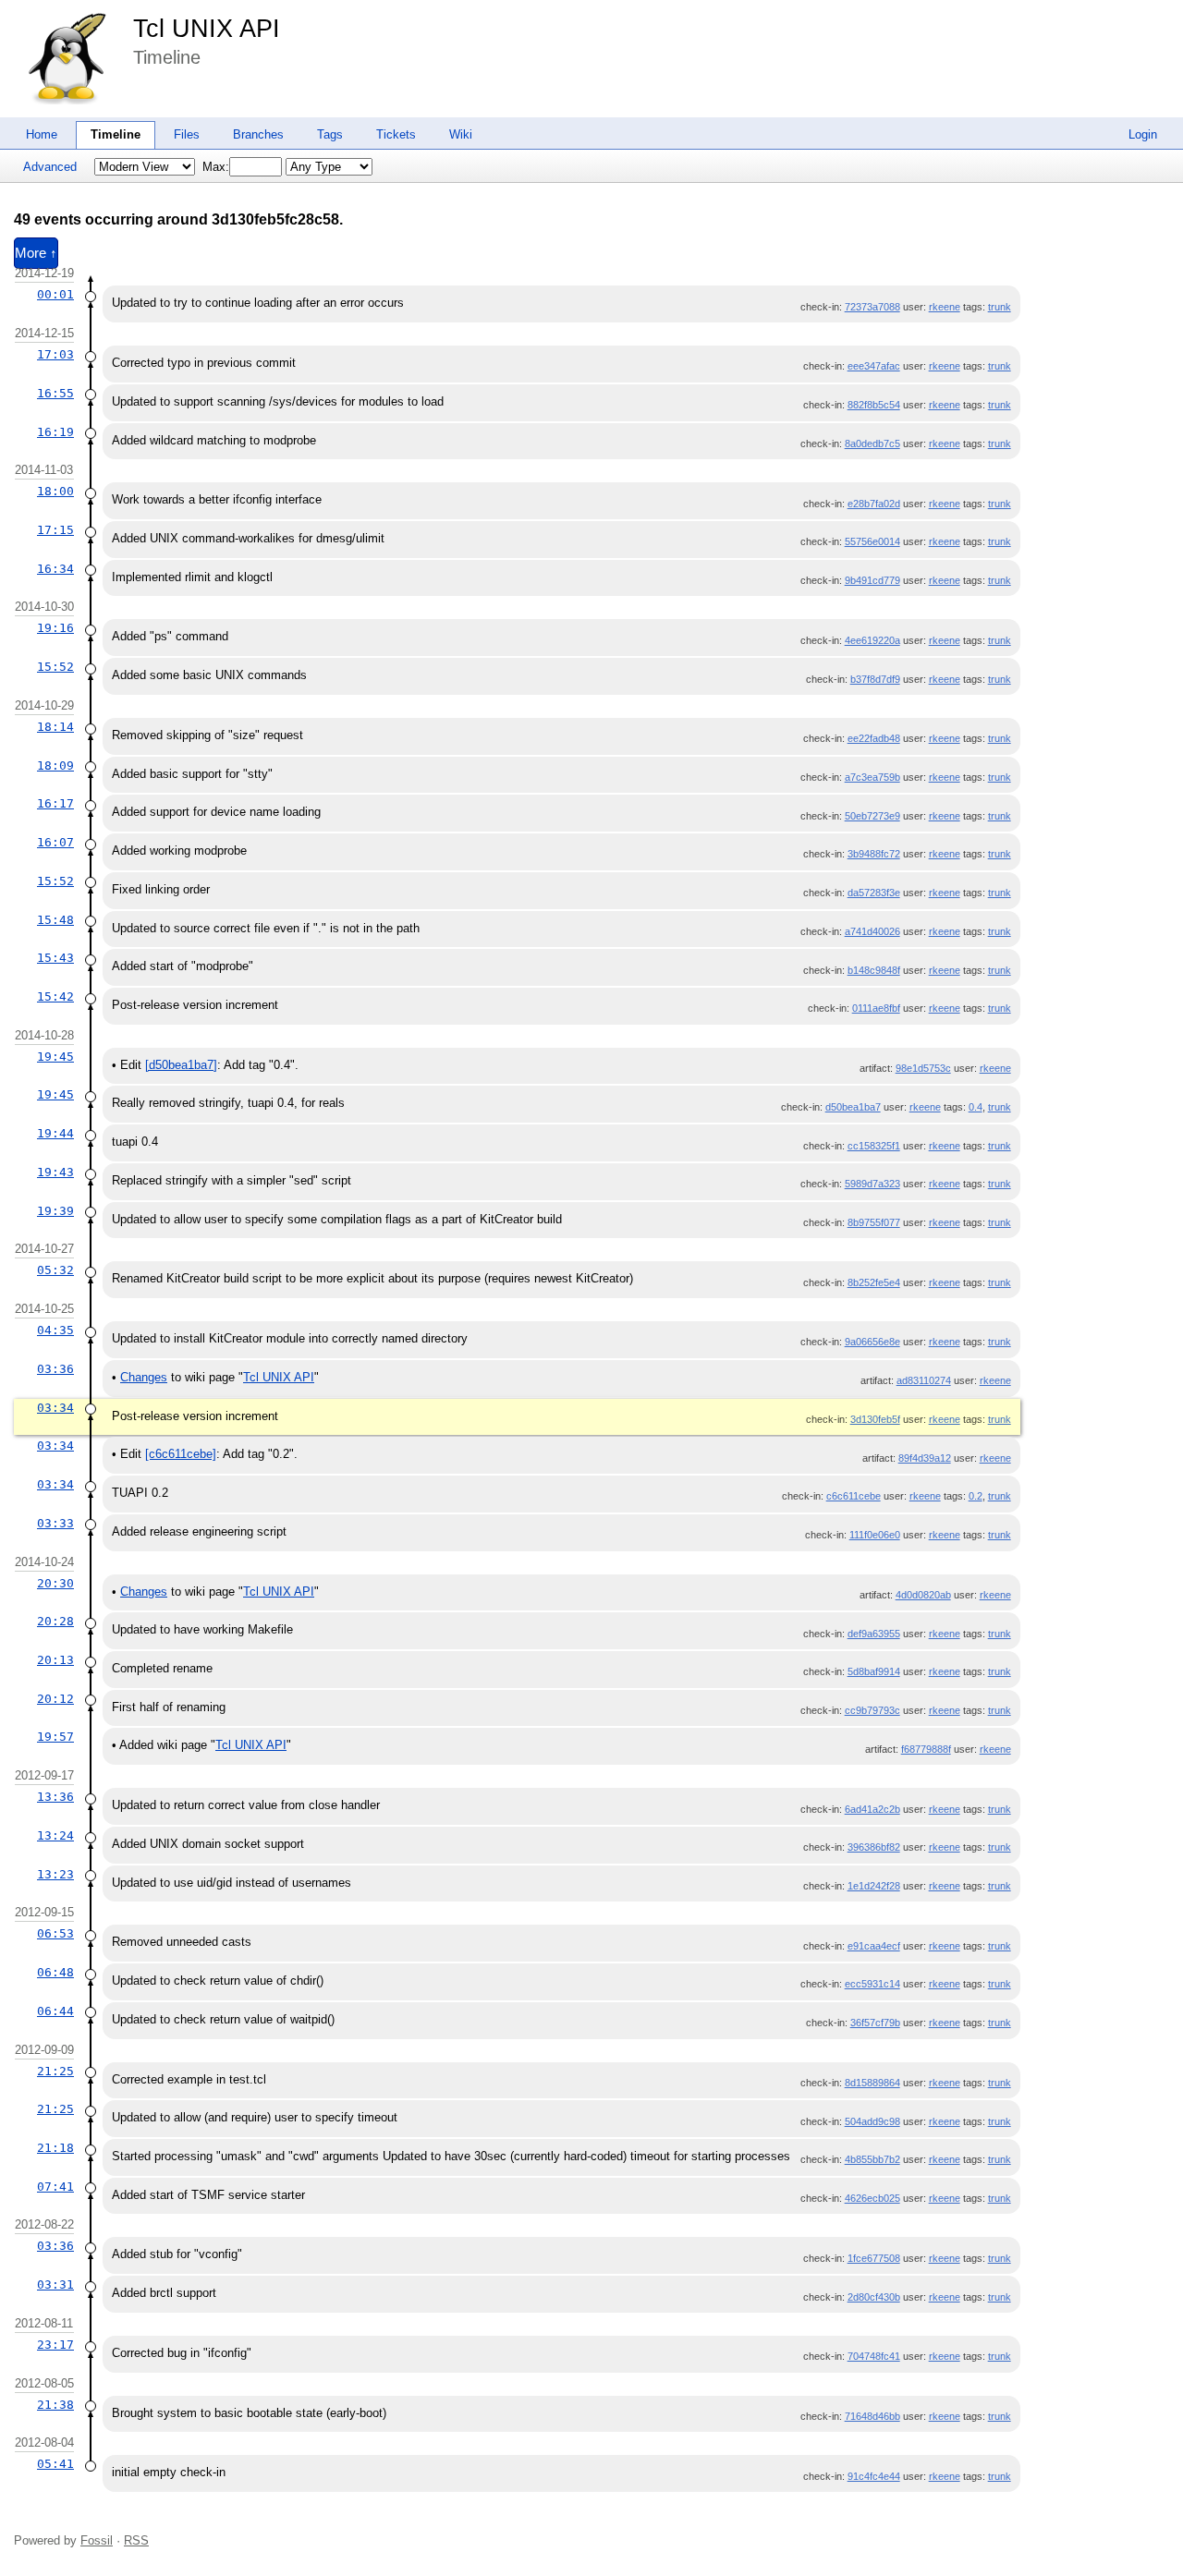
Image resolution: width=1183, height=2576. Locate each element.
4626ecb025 (872, 2198)
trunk (1000, 307)
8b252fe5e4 (874, 1282)
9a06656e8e (872, 1342)
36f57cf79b (875, 2023)
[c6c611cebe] (181, 1454)
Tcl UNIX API (207, 29)
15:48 (55, 920)
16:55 (55, 393)
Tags (330, 134)
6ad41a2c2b (872, 1809)
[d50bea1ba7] (181, 1065)
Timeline (116, 134)
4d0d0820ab (923, 1595)
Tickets (396, 134)
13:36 (55, 1797)
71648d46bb (872, 2416)
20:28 (55, 1621)
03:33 (55, 1523)
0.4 (976, 1107)
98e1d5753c (923, 1068)
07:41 (55, 2187)
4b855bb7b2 (872, 2159)
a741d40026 (872, 931)
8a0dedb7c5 (872, 444)
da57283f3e (874, 893)
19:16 (55, 628)
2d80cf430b (874, 2297)
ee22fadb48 (874, 738)
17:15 (55, 530)
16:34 (55, 569)
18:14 (55, 727)
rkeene (945, 307)
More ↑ (36, 253)
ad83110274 (924, 1380)
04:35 (55, 1330)
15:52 (55, 667)
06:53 (55, 1933)
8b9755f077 (874, 1222)
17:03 (55, 354)
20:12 (55, 1699)
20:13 (55, 1660)
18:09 (55, 766)
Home (42, 134)
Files (187, 134)
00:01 (55, 294)
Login (1143, 134)
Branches (258, 134)
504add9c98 (872, 2121)
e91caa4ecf (874, 1946)
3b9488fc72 (874, 854)
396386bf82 (874, 1847)
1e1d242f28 (874, 1886)
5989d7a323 (872, 1184)
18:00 (55, 491)
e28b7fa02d (874, 504)
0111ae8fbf (876, 1008)
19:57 (55, 1737)
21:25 (55, 2071)
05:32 (55, 1270)
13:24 (55, 1835)
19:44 (55, 1133)
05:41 (55, 2464)
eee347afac (874, 366)
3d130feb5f (875, 1419)
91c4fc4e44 (874, 2476)
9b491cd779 (872, 580)
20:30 (55, 1583)
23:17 (55, 2345)
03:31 (55, 2284)
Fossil (97, 2540)
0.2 (976, 1496)
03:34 (55, 1408)
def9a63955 (874, 1634)
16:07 (55, 842)
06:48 (55, 1972)
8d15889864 (872, 2083)
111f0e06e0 (875, 1535)
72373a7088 (872, 307)
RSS (136, 2540)
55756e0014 (872, 541)
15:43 (55, 958)
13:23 (55, 1874)
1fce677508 (874, 2258)
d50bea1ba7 (853, 1107)
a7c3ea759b (872, 777)
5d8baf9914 (874, 1671)
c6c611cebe (854, 1496)
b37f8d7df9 (875, 679)
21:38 (55, 2405)
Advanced (50, 167)
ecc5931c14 (872, 1984)
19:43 (55, 1172)
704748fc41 (874, 2356)
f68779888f (926, 1749)
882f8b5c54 (874, 405)
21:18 (55, 2148)
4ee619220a (872, 640)
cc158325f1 (874, 1146)
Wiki (461, 134)
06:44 (55, 2011)
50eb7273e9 (872, 816)
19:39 (55, 1211)
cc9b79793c (872, 1710)
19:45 (55, 1057)
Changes (144, 1377)
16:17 (55, 803)
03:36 (55, 1369)
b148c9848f (874, 970)
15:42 (55, 996)
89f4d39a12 (925, 1458)
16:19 (55, 432)
